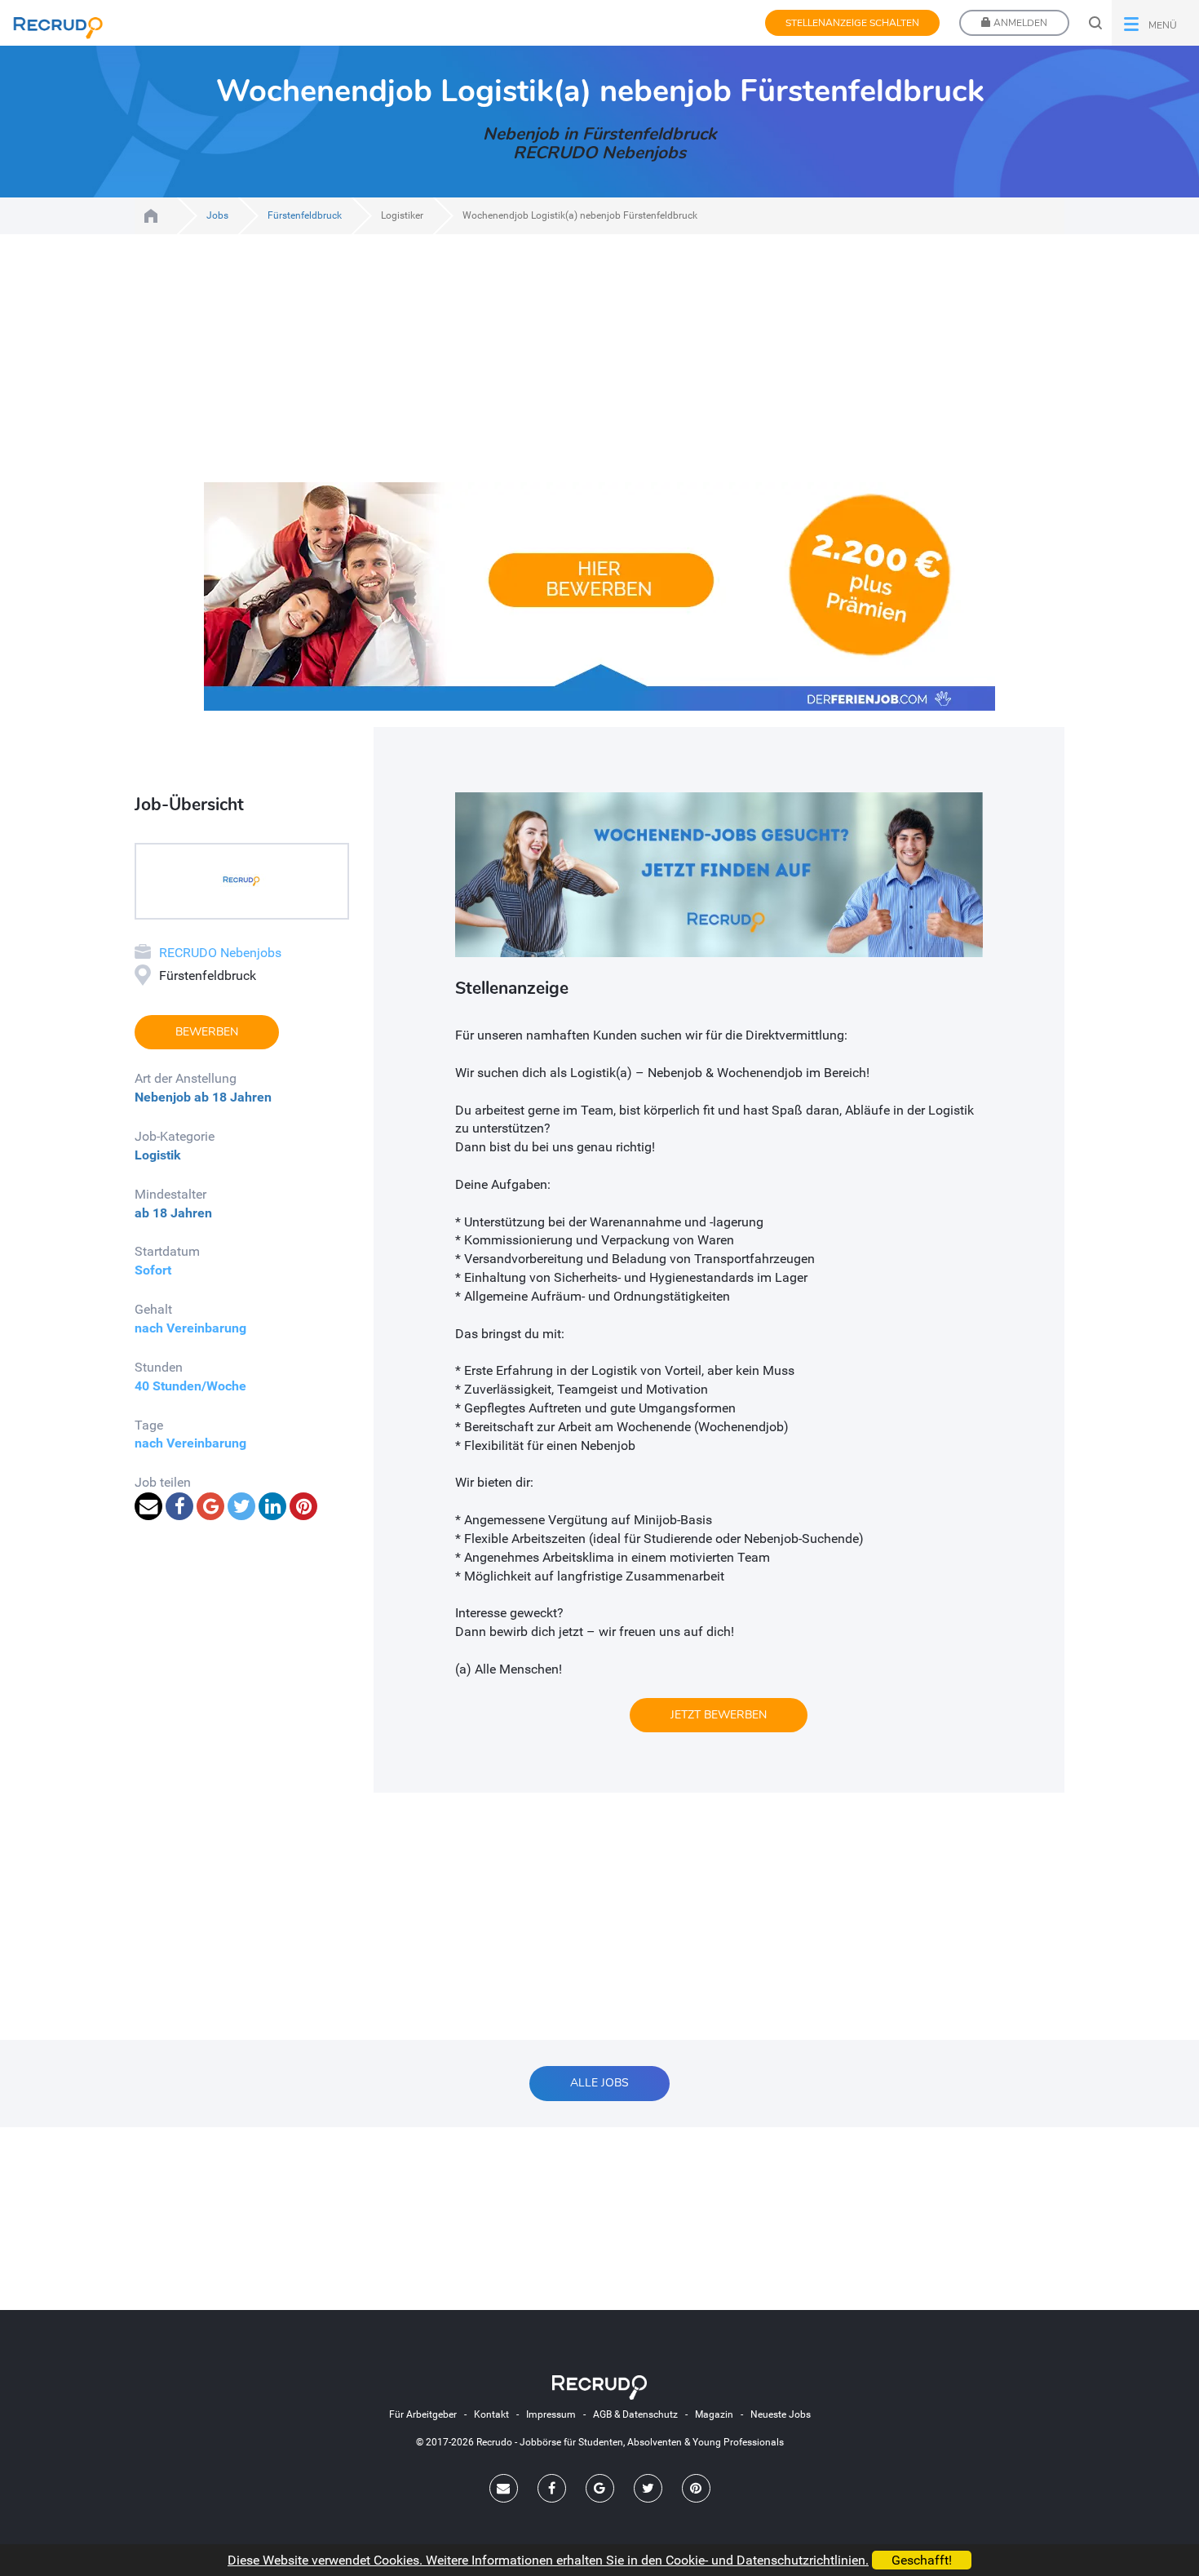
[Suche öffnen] (1095, 23)
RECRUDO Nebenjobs (220, 953)
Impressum (551, 2414)
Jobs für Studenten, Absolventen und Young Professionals (151, 216)
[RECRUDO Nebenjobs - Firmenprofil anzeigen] (241, 880)
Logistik (158, 1155)
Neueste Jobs (781, 2414)
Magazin (714, 2414)
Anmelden (1019, 23)
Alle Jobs (599, 2083)
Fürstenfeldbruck (305, 215)
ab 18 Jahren (233, 1097)
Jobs (217, 215)
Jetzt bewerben (719, 1715)
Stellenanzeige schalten (852, 23)
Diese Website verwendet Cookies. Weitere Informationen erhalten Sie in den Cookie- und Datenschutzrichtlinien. (548, 2560)
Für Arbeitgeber (423, 2414)
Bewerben (207, 1032)
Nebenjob (163, 1097)
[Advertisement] (599, 368)
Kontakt (491, 2414)
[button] (1155, 23)
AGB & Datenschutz (635, 2414)
